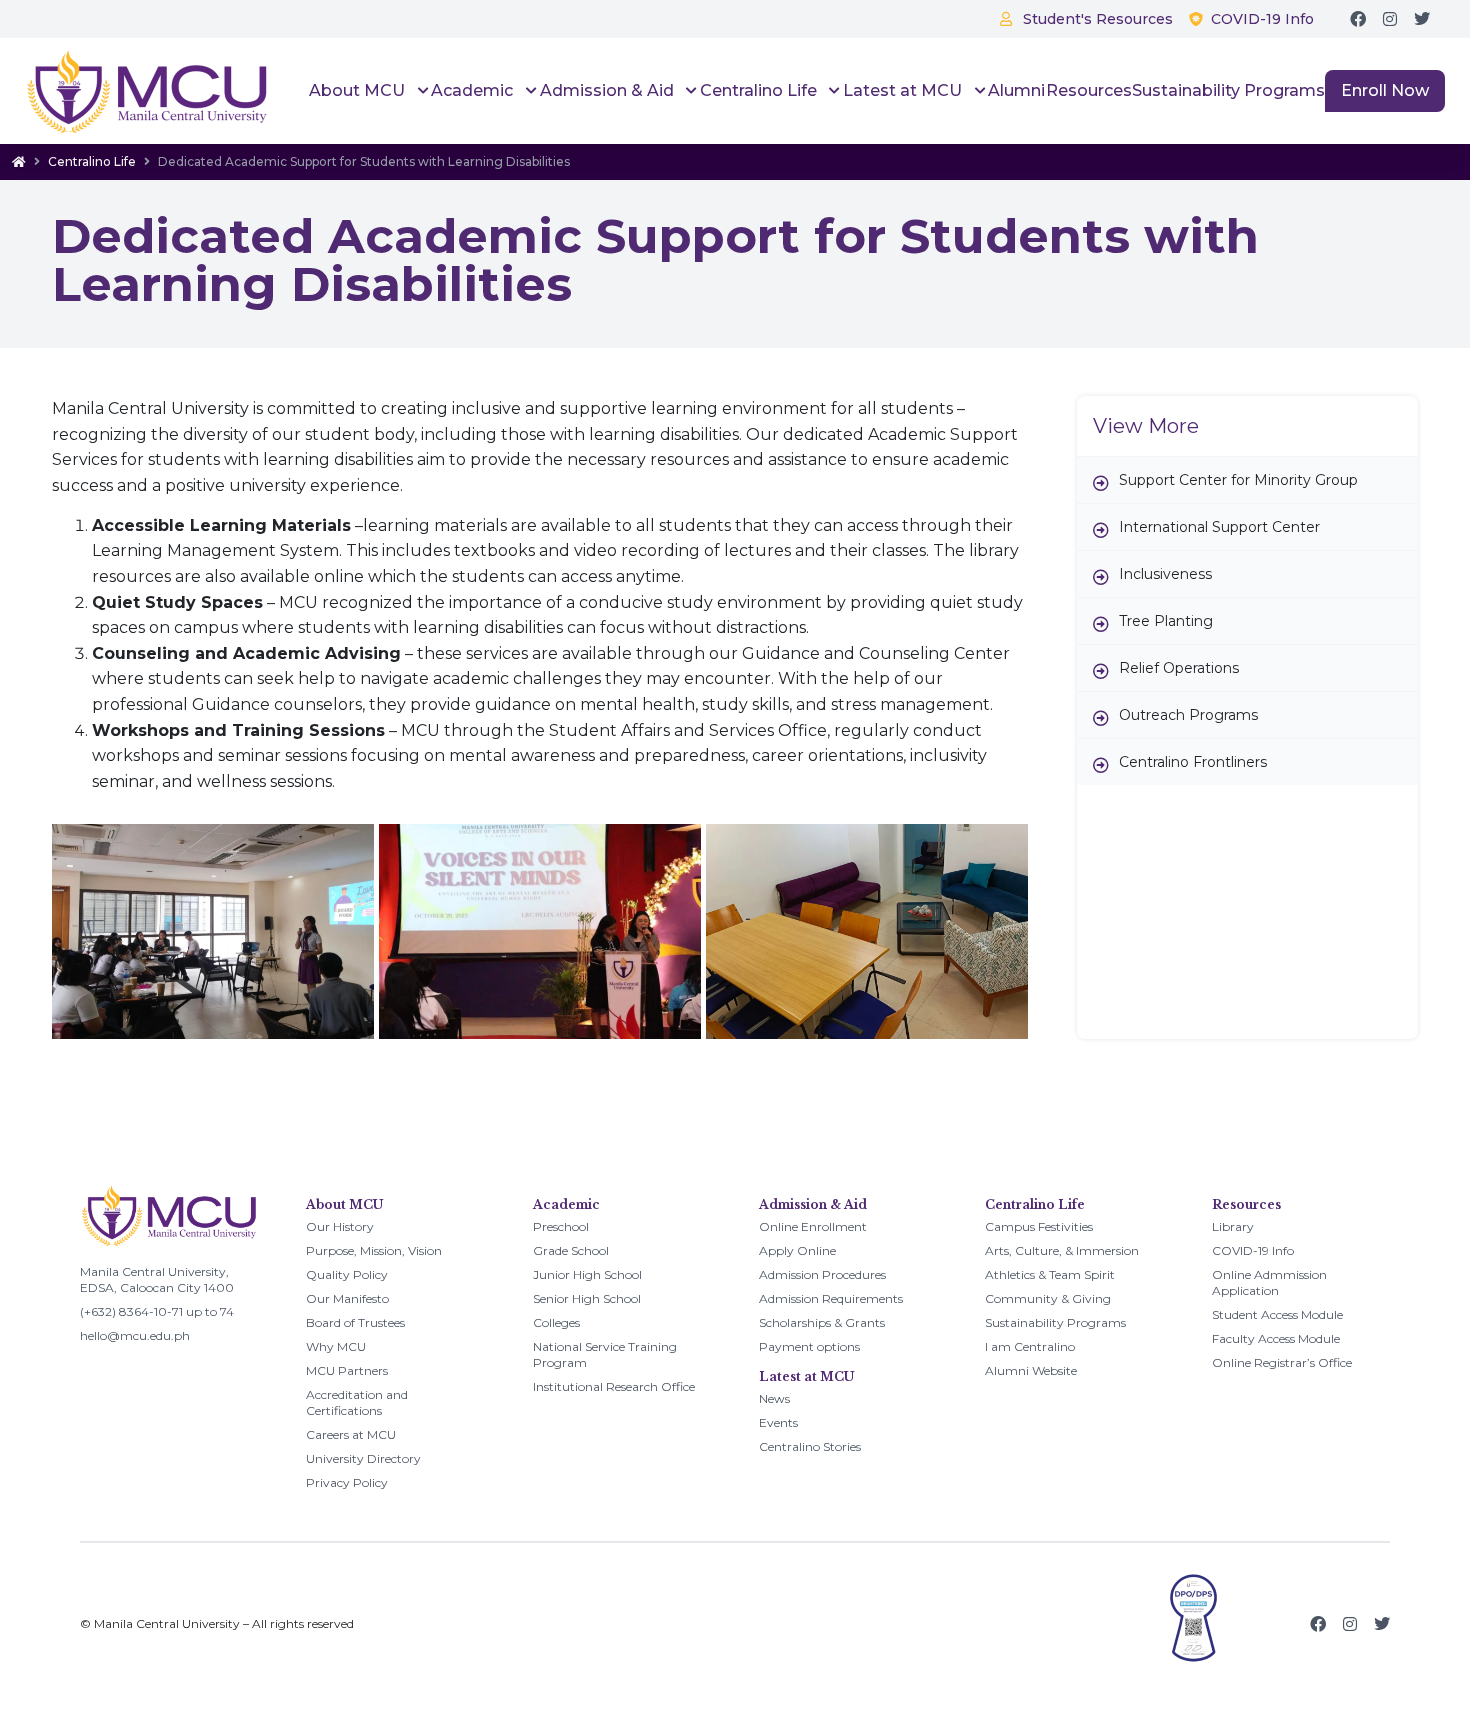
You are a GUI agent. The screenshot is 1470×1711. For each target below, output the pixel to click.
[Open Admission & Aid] (689, 91)
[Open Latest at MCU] (977, 91)
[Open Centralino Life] (832, 91)
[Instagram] (1390, 19)
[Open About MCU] (420, 91)
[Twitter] (1422, 19)
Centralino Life (92, 161)
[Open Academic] (528, 91)
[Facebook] (1358, 19)
